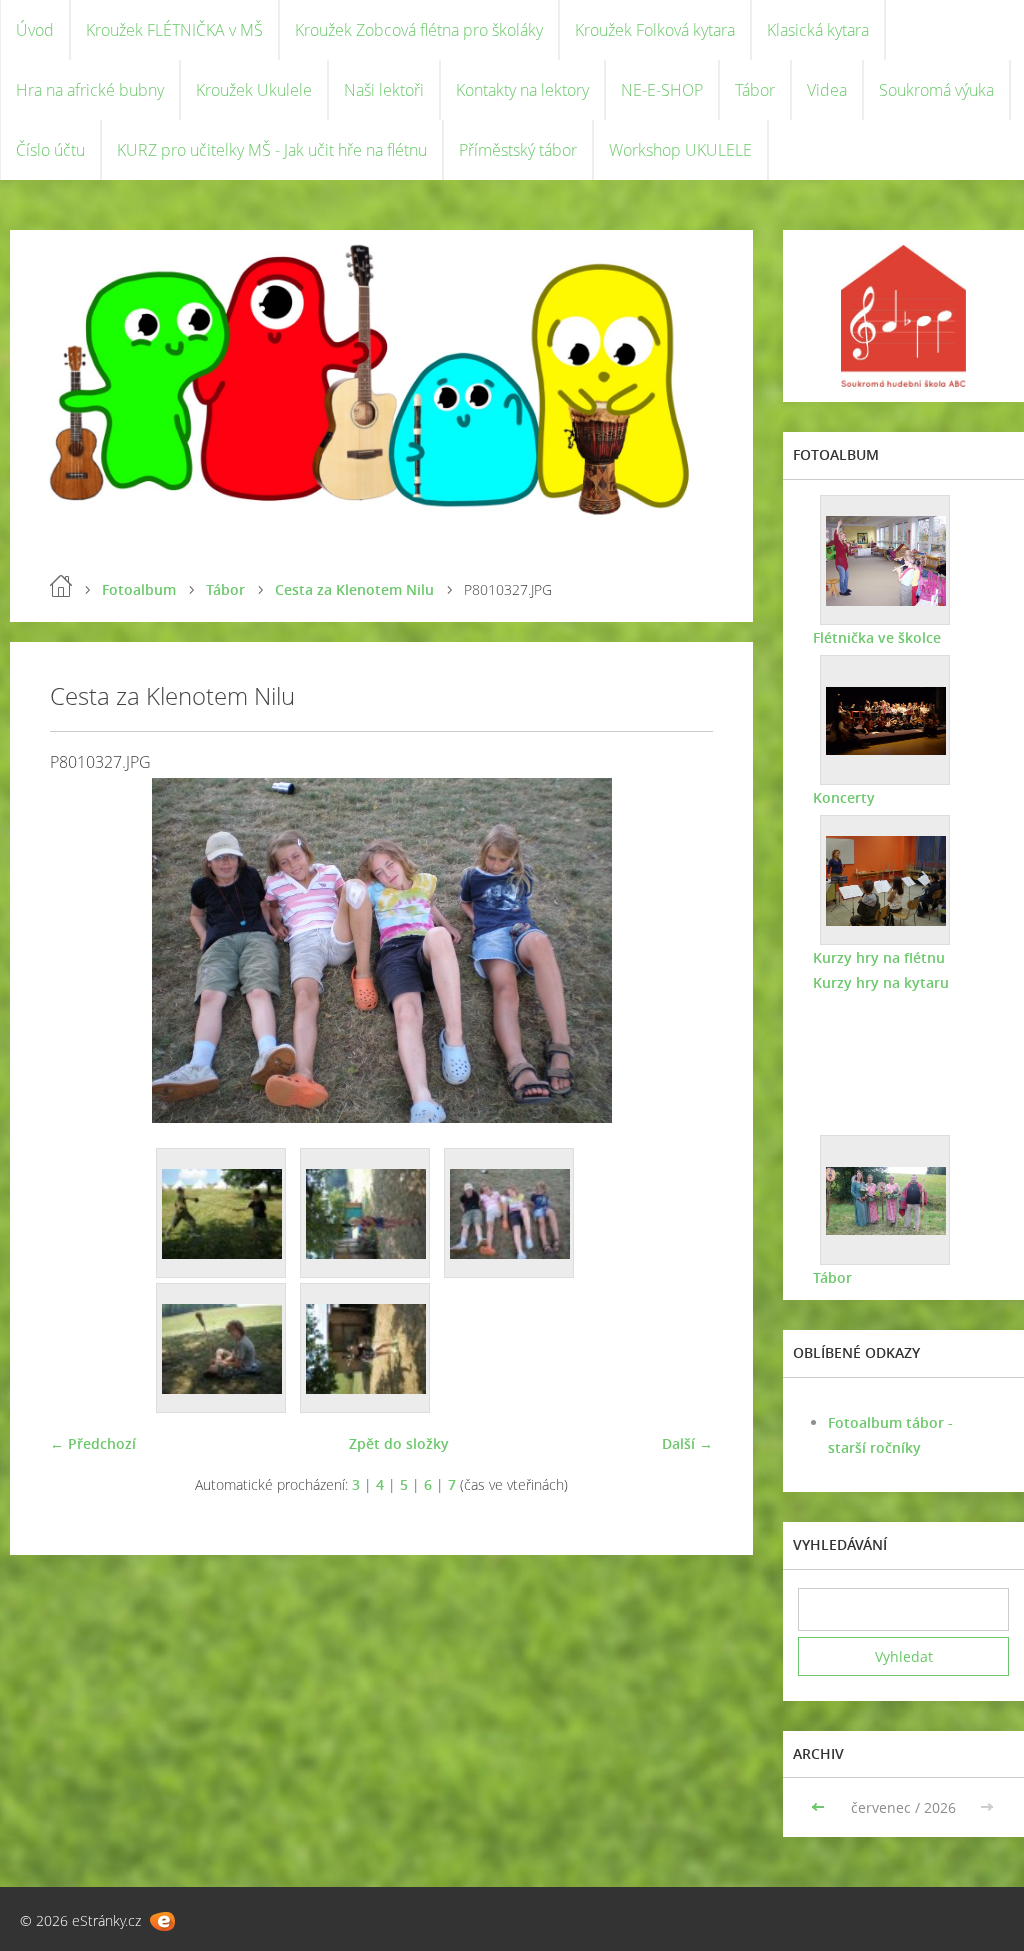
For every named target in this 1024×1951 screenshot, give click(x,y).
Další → (687, 1443)
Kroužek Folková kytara (655, 30)
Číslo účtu (50, 150)
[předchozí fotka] (82, 950)
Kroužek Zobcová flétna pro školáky (419, 30)
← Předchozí (93, 1443)
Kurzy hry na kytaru (881, 982)
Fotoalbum (139, 589)
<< (820, 1807)
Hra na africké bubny (90, 90)
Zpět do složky (399, 1443)
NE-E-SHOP (662, 90)
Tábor (755, 90)
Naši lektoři (384, 90)
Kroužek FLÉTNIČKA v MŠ (174, 30)
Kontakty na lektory (522, 90)
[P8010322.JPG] (222, 1214)
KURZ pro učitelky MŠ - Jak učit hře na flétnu (272, 150)
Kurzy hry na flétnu (879, 957)
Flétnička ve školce (877, 637)
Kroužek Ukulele (254, 90)
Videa (827, 90)
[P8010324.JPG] (366, 1214)
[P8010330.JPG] (222, 1349)
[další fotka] (680, 950)
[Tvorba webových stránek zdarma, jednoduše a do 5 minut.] (162, 1921)
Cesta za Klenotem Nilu (354, 589)
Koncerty (844, 797)
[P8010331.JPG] (366, 1349)
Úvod (35, 30)
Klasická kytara (818, 30)
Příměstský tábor (518, 150)
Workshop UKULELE (680, 150)
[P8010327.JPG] (510, 1214)
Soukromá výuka (936, 90)
